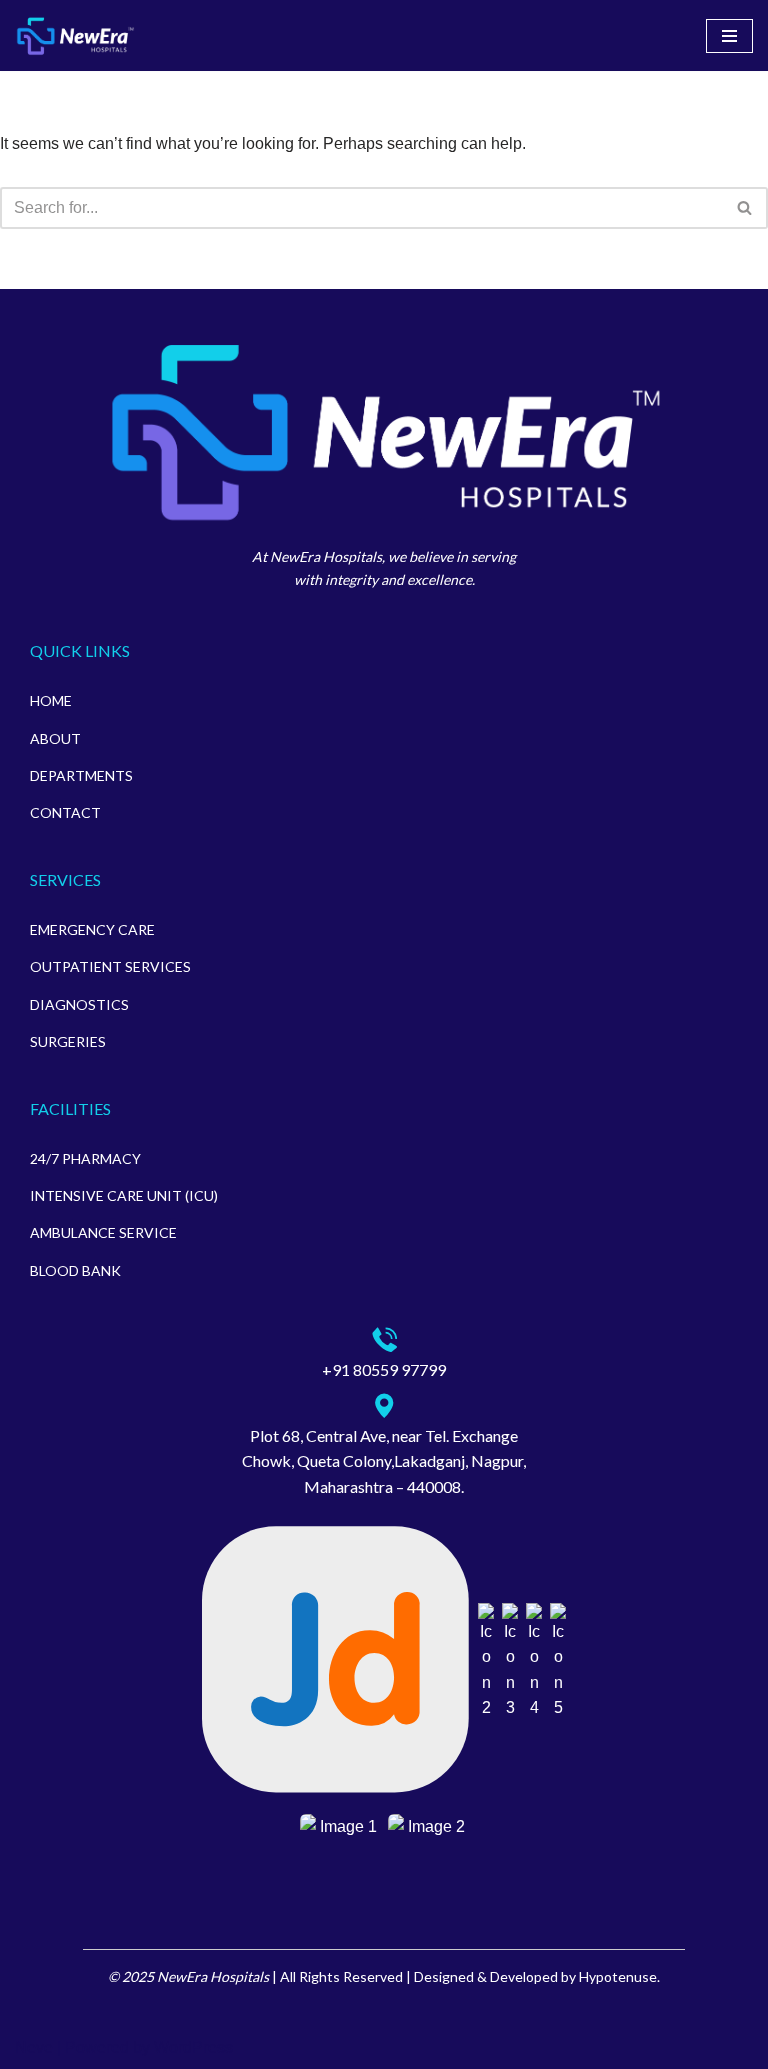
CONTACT (65, 812)
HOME (51, 700)
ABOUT (55, 738)
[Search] (745, 208)
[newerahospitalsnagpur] (75, 35)
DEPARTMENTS (81, 775)
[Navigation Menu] (729, 36)
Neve (34, 2047)
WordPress (193, 2047)
